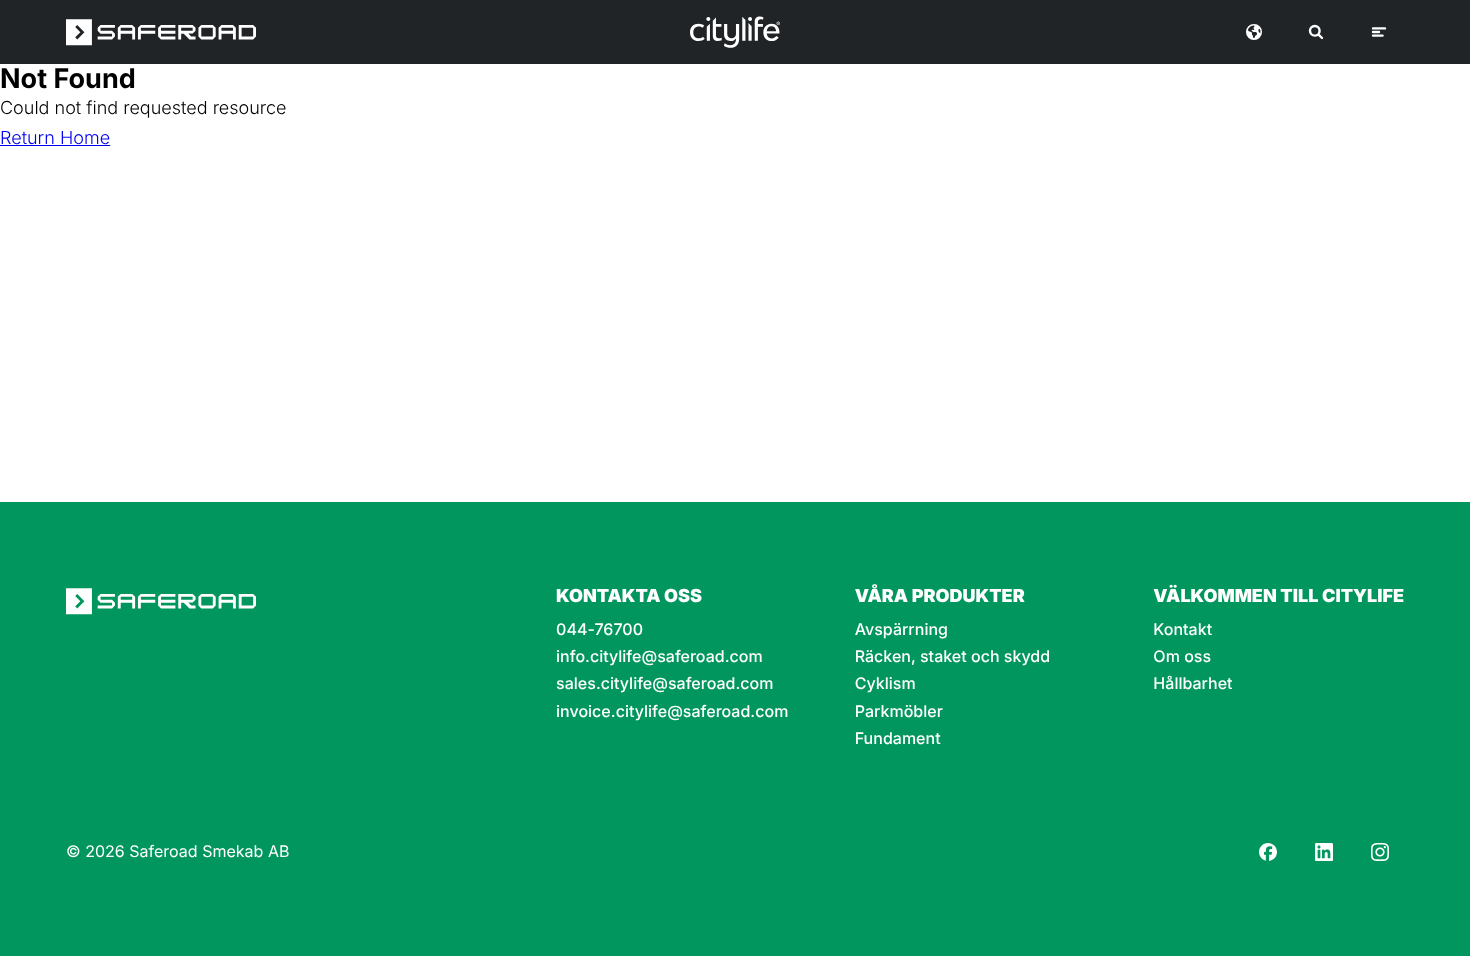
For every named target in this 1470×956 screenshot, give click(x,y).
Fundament (898, 738)
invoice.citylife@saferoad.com (672, 711)
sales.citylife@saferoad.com (664, 683)
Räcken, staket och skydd (952, 656)
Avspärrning (901, 629)
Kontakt (1182, 629)
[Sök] (1316, 32)
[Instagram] (1380, 852)
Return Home (55, 138)
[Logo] (735, 32)
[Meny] (1379, 32)
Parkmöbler (899, 711)
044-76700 (599, 629)
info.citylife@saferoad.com (659, 656)
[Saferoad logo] (161, 32)
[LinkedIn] (1324, 852)
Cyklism (885, 683)
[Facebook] (1268, 852)
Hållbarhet (1192, 683)
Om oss (1182, 656)
